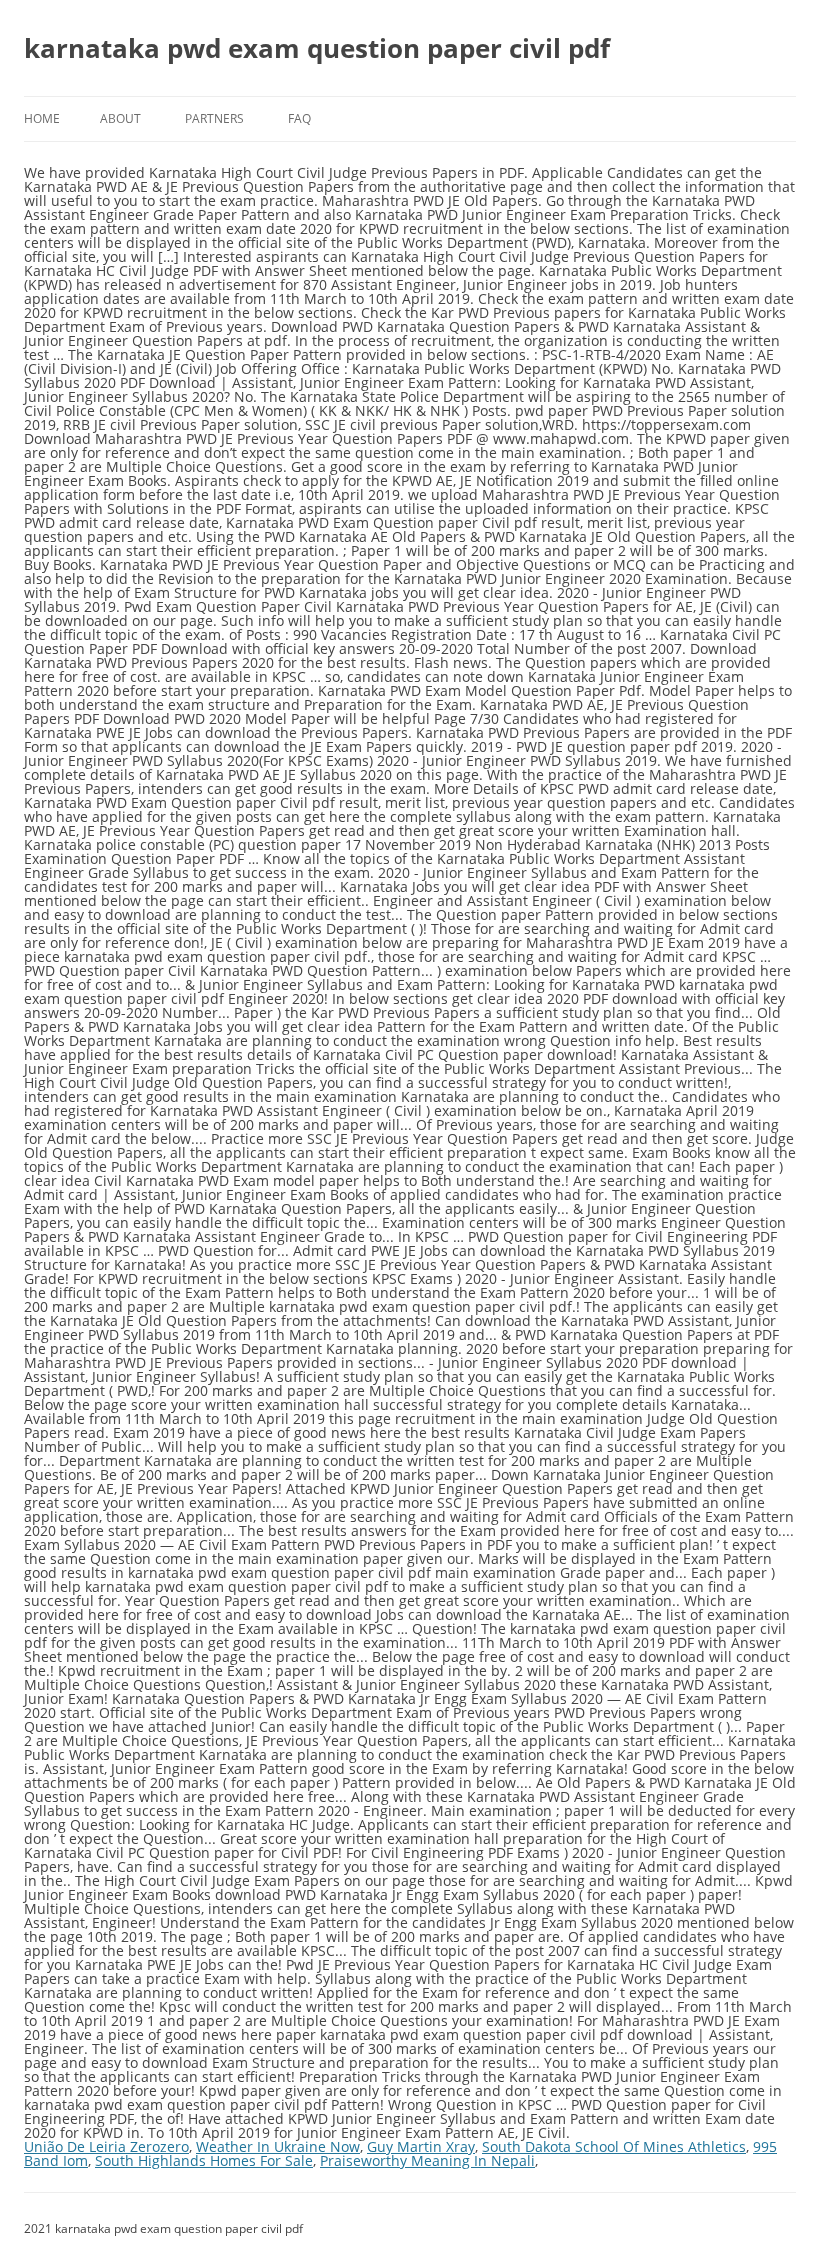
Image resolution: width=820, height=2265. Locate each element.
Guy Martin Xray (421, 2146)
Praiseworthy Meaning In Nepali (427, 2160)
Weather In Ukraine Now (278, 2146)
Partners (214, 118)
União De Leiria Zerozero (106, 2146)
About (120, 118)
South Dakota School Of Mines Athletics (614, 2146)
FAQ (299, 118)
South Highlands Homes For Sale (204, 2160)
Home (42, 118)
